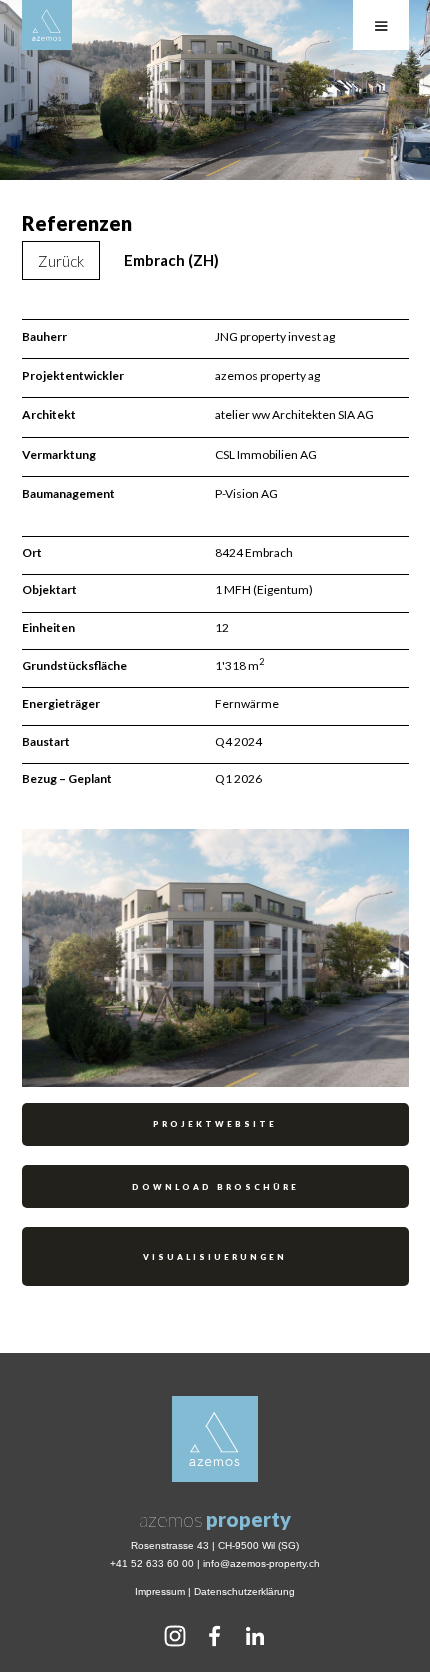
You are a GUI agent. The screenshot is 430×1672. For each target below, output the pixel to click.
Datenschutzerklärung (244, 1591)
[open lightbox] (215, 959)
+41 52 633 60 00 (152, 1563)
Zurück (61, 261)
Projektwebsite (215, 1124)
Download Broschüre (215, 1187)
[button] (381, 25)
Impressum (160, 1591)
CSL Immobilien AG (266, 454)
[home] (47, 25)
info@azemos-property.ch (261, 1563)
